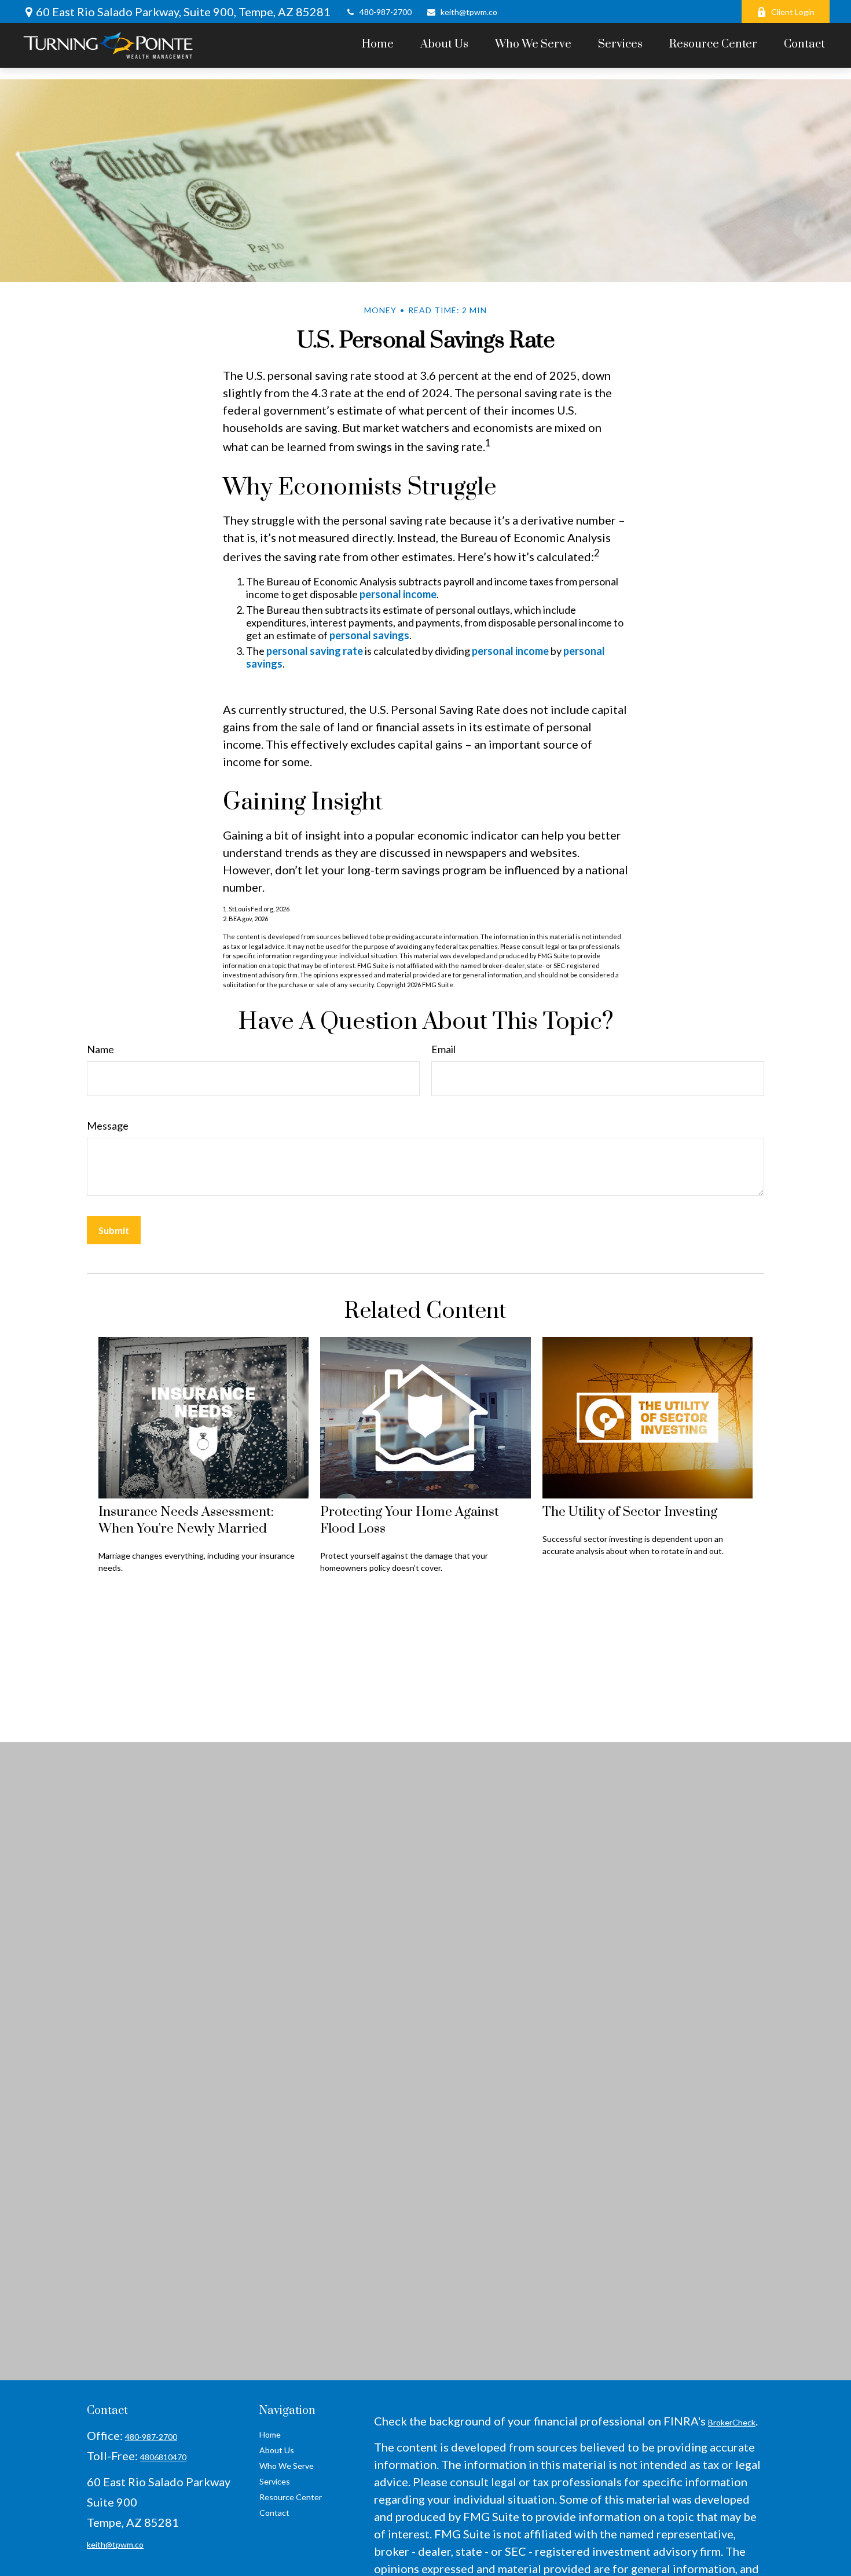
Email (443, 1049)
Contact (274, 2513)
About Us (277, 2450)
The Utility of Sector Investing (630, 1512)
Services (275, 2481)
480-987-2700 (386, 12)
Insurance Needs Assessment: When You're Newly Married (186, 1520)
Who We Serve (287, 2466)
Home (270, 2434)
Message (108, 1126)
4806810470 (163, 2457)
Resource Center (291, 2497)
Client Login (793, 12)
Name (100, 1049)
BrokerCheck (732, 2422)
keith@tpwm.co (469, 12)
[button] (378, 44)
